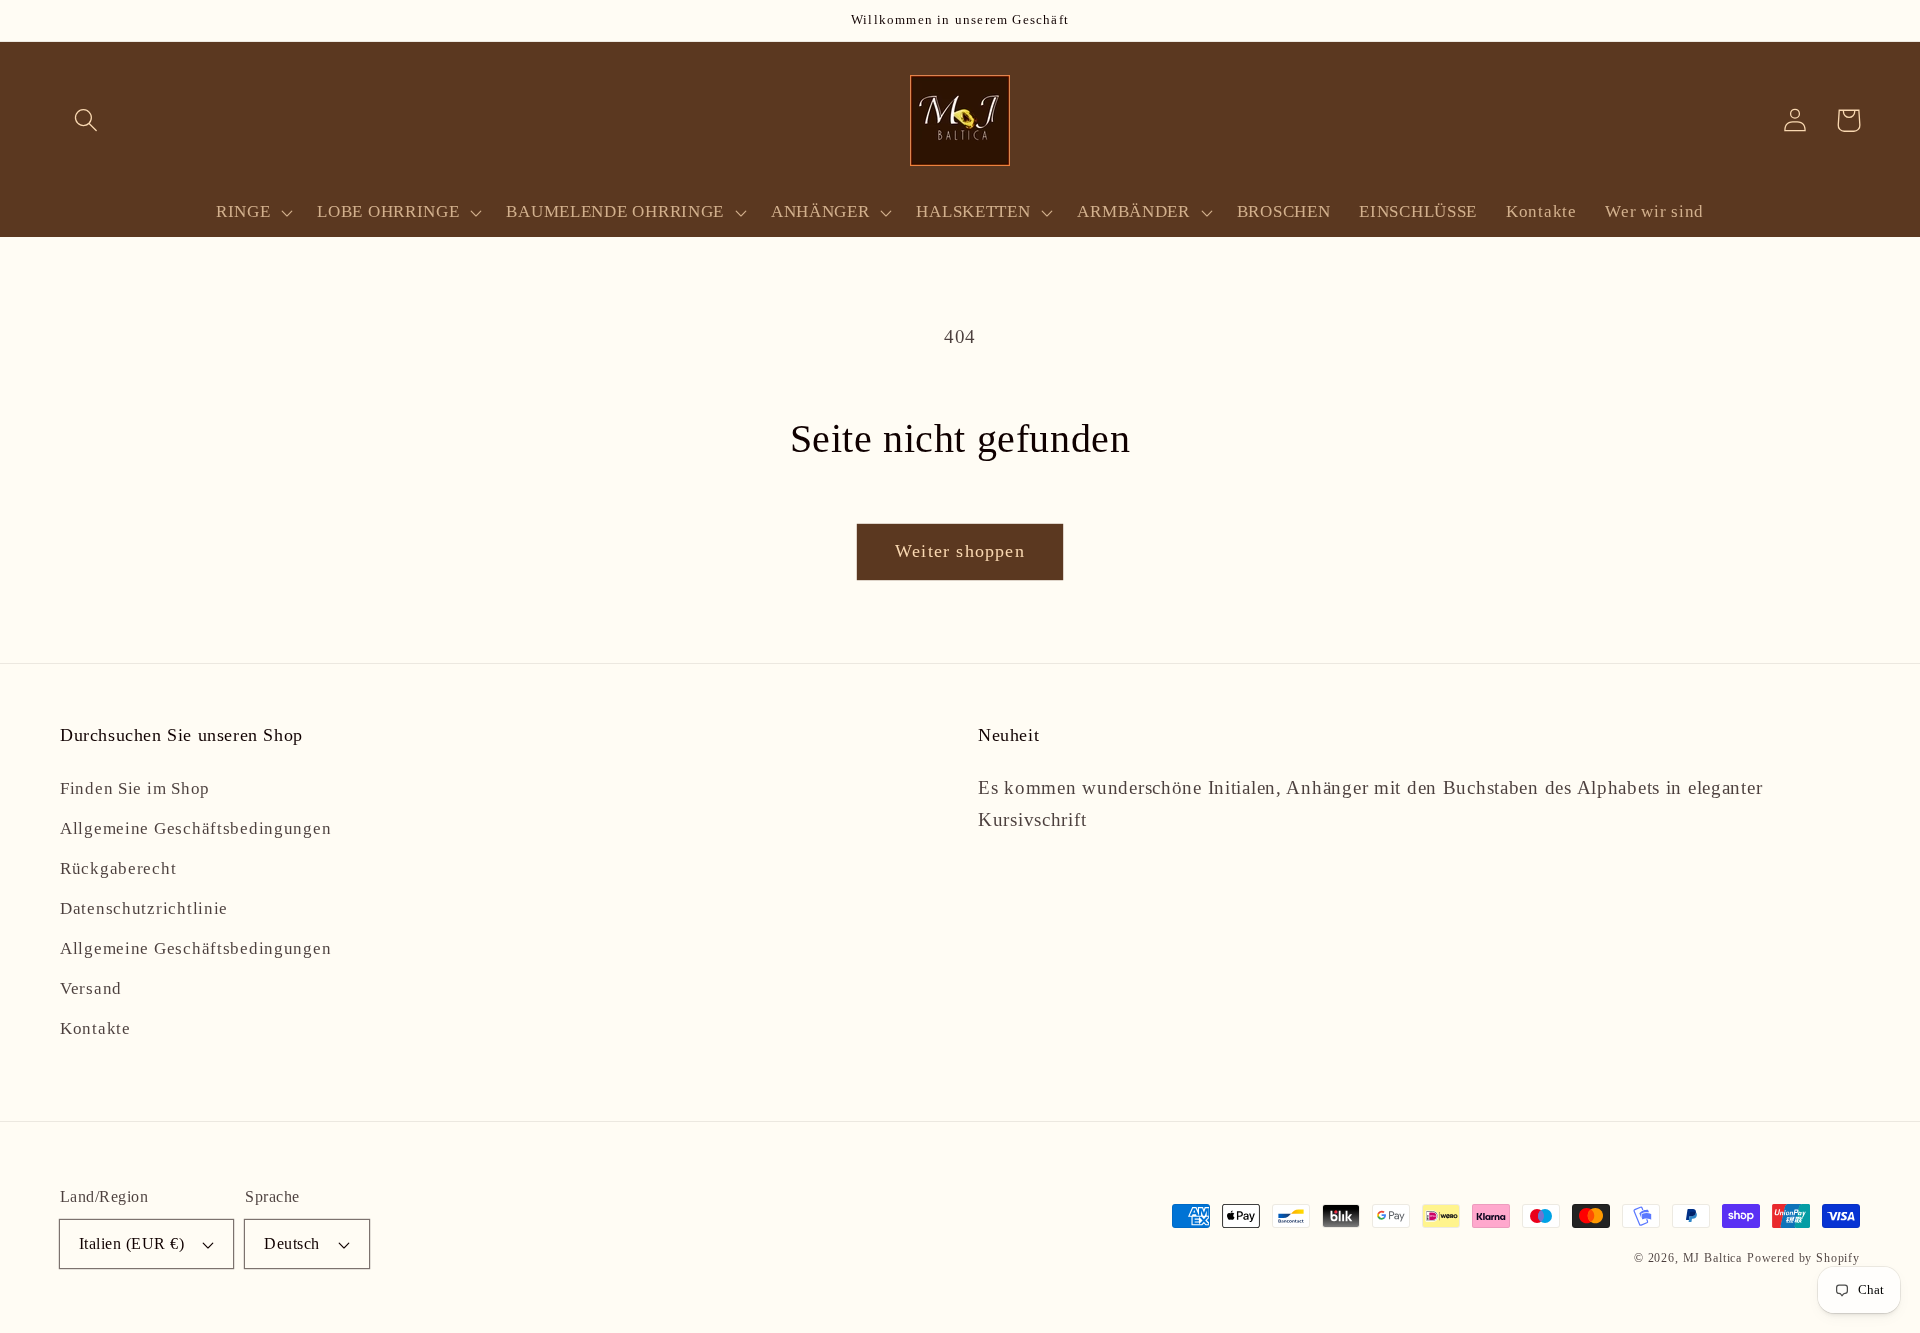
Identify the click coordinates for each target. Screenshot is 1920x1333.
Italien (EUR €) (131, 1243)
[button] (86, 120)
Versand (91, 988)
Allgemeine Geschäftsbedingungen (195, 828)
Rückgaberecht (118, 868)
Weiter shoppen (960, 551)
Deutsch (291, 1243)
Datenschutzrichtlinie (144, 908)
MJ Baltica (1712, 1258)
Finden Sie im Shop (135, 788)
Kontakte (95, 1028)
